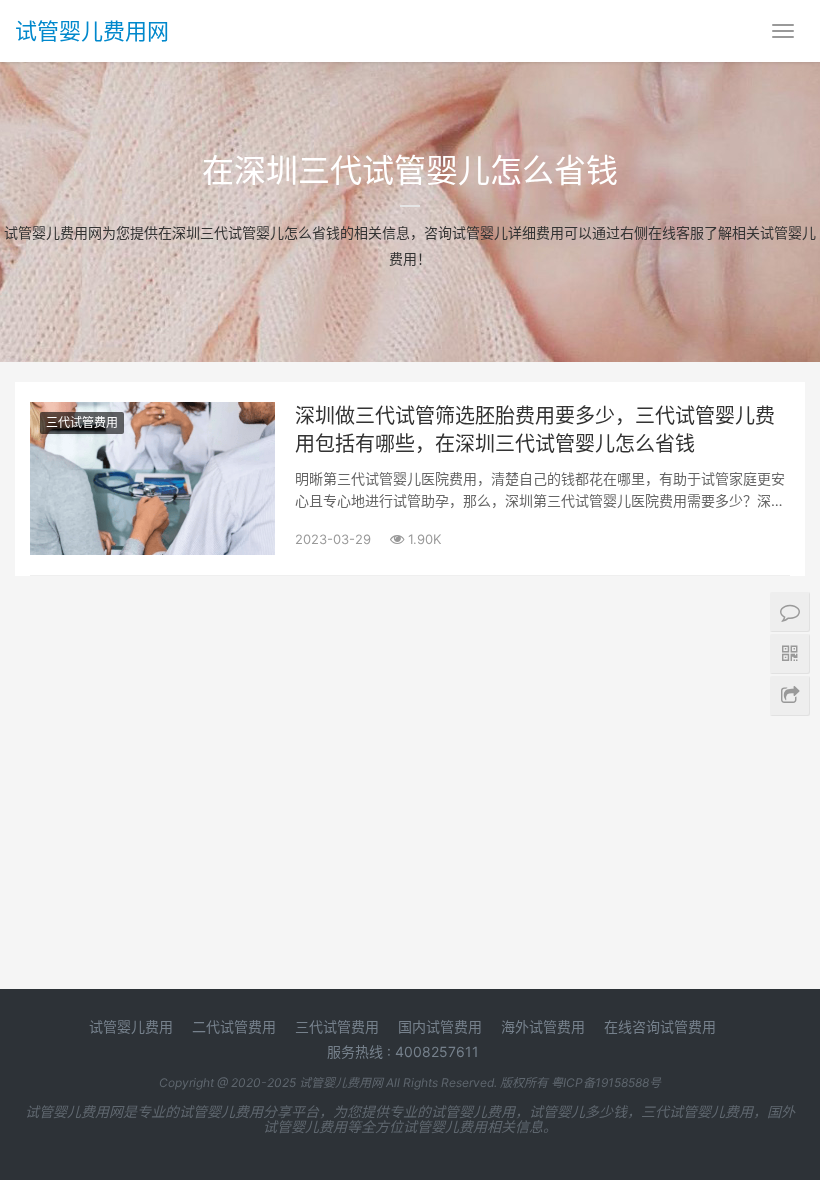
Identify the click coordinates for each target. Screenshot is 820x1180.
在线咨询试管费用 (660, 1026)
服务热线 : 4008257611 (403, 1051)
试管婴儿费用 (131, 1026)
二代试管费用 (234, 1026)
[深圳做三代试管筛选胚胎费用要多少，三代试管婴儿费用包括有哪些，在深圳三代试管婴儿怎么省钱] (152, 414)
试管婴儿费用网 (92, 31)
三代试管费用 (82, 422)
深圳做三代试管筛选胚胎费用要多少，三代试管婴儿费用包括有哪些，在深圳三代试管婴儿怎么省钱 (535, 430)
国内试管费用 (440, 1026)
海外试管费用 (543, 1026)
